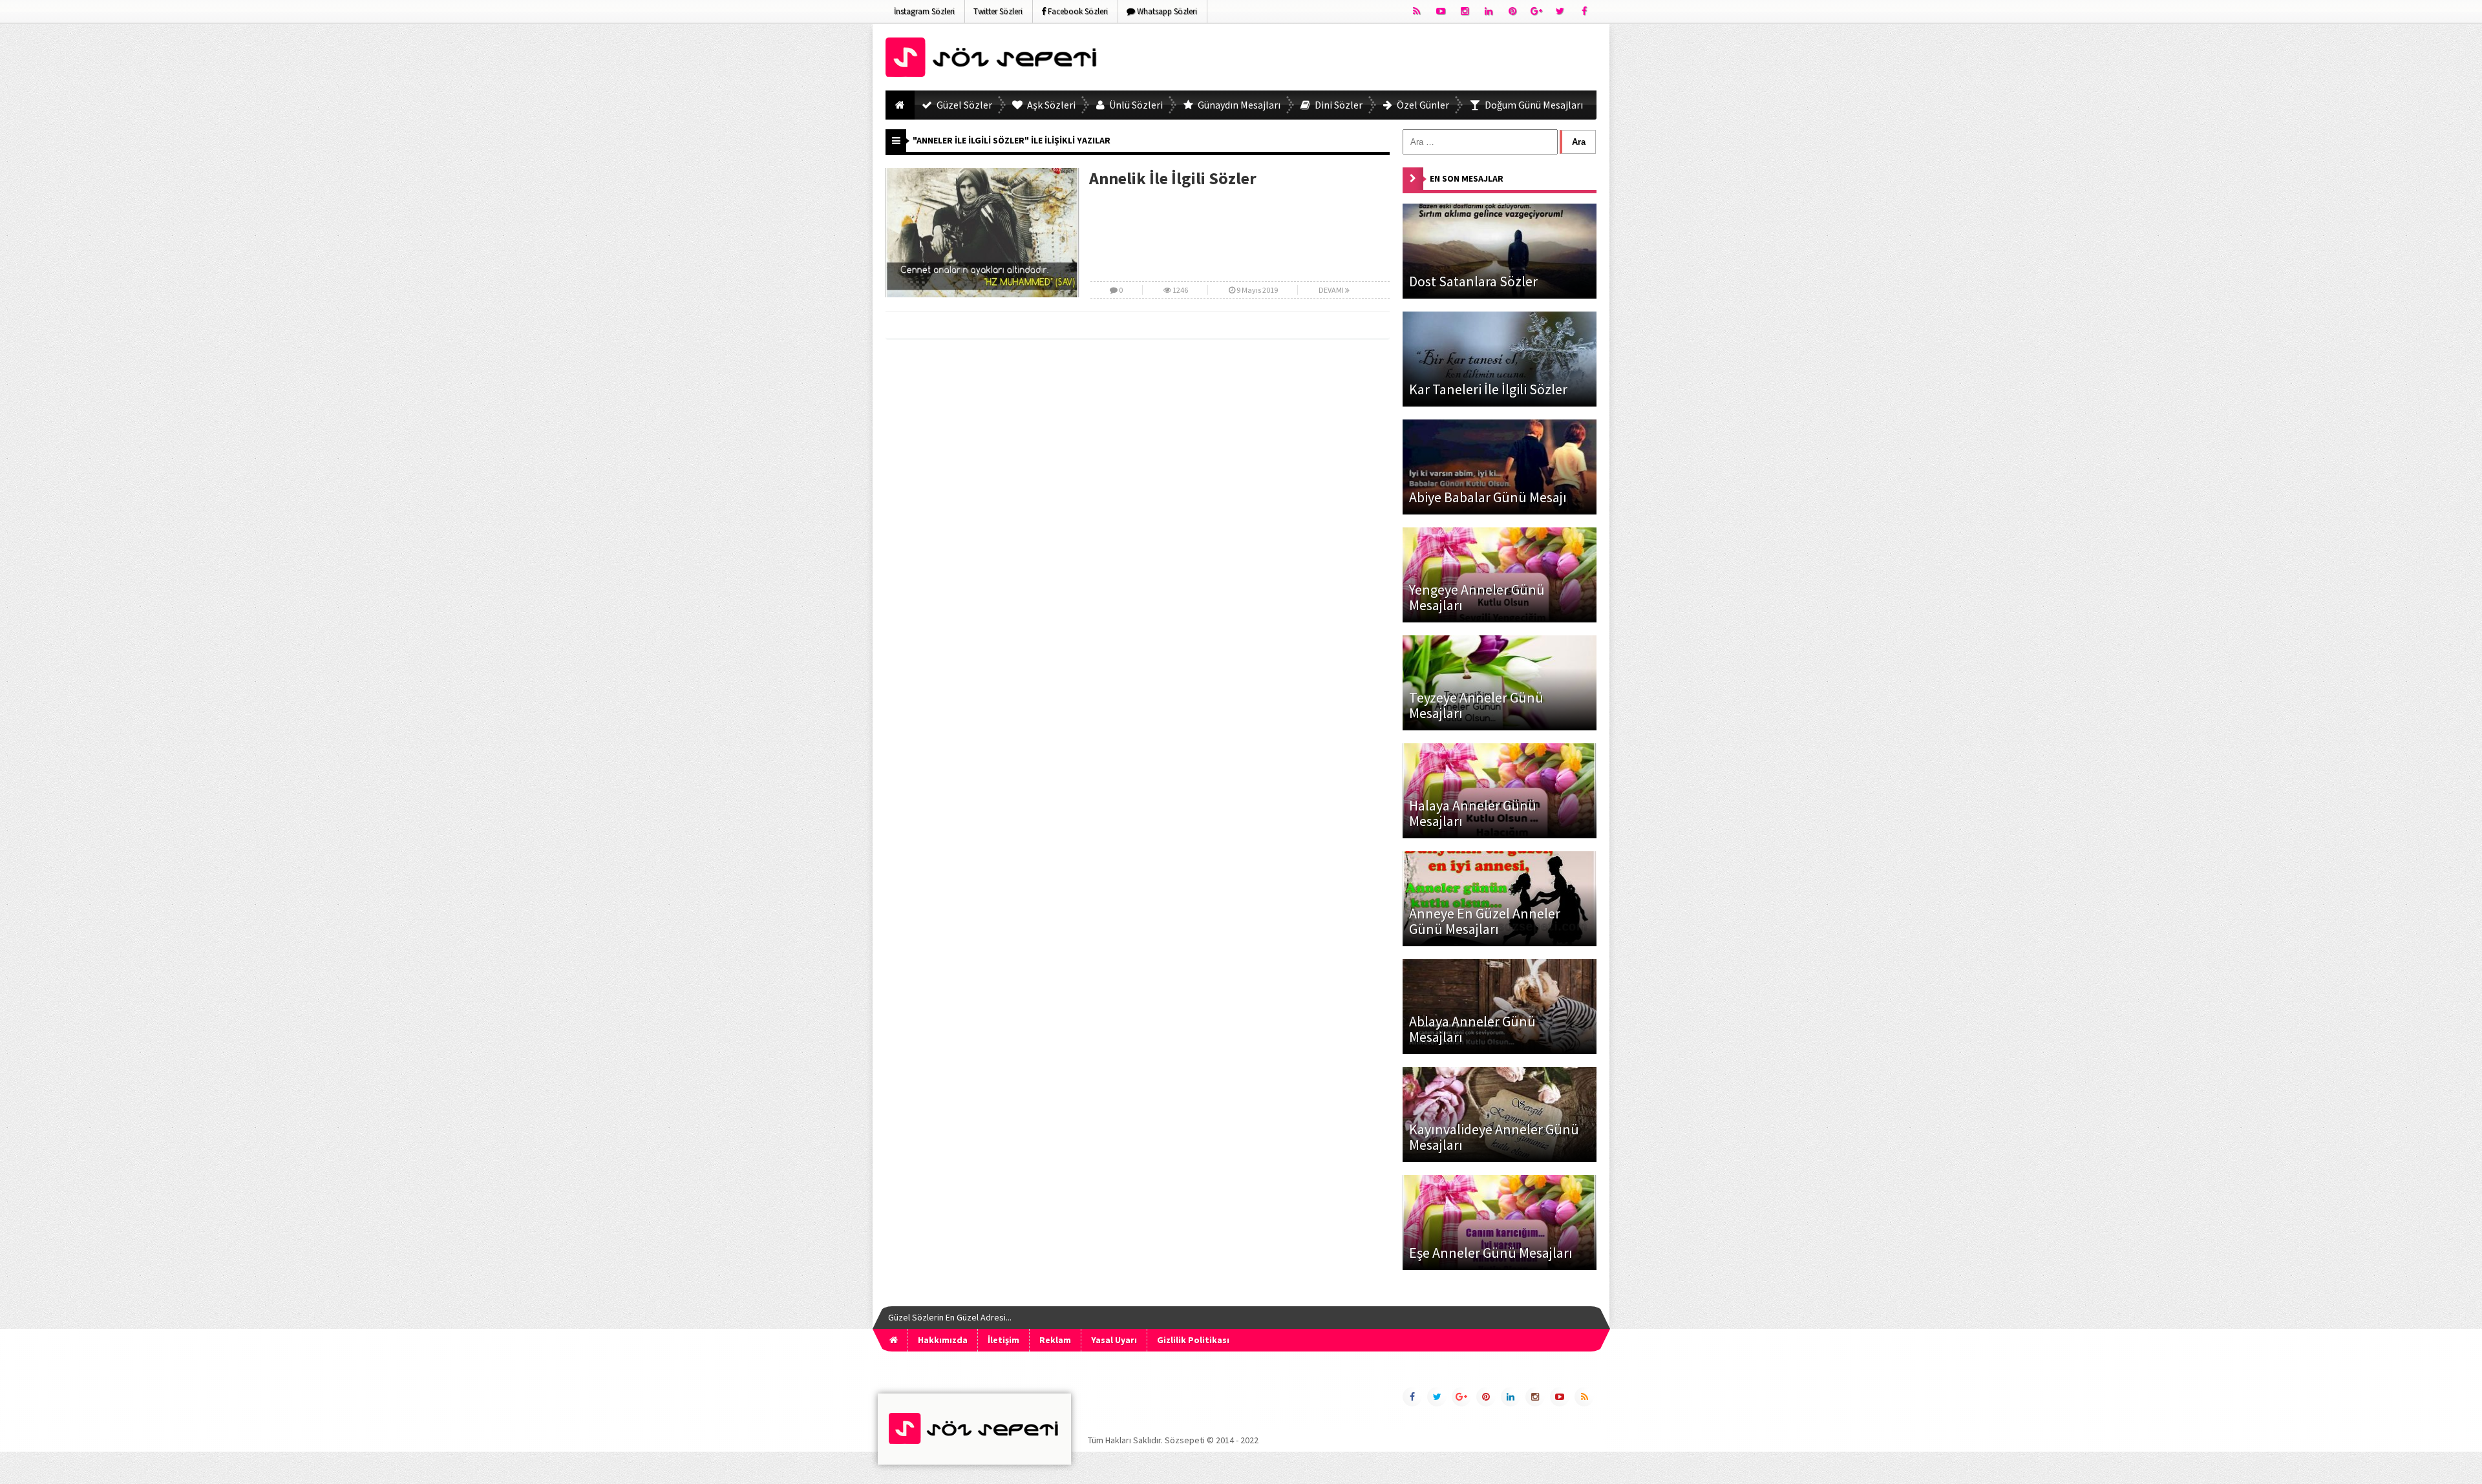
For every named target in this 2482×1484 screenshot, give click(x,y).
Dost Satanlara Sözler (1473, 281)
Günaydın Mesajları (1238, 105)
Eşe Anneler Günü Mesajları (1491, 1253)
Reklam (1055, 1340)
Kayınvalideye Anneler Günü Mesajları (1494, 1137)
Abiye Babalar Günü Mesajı (1488, 497)
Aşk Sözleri (1050, 105)
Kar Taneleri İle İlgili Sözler (1488, 389)
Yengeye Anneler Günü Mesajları (1477, 597)
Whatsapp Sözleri (1166, 11)
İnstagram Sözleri (924, 11)
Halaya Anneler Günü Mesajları (1473, 813)
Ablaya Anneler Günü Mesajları (1472, 1029)
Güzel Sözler (963, 105)
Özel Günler (1422, 105)
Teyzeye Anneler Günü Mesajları (1476, 705)
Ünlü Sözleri (1135, 105)
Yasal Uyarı (1114, 1340)
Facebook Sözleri (1077, 11)
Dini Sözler (1338, 105)
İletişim (1003, 1340)
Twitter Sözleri (998, 11)
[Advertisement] (1361, 59)
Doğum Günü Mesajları (1533, 105)
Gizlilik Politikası (1193, 1340)
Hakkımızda (943, 1340)
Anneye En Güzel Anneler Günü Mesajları (1485, 921)
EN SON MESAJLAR (1467, 178)
